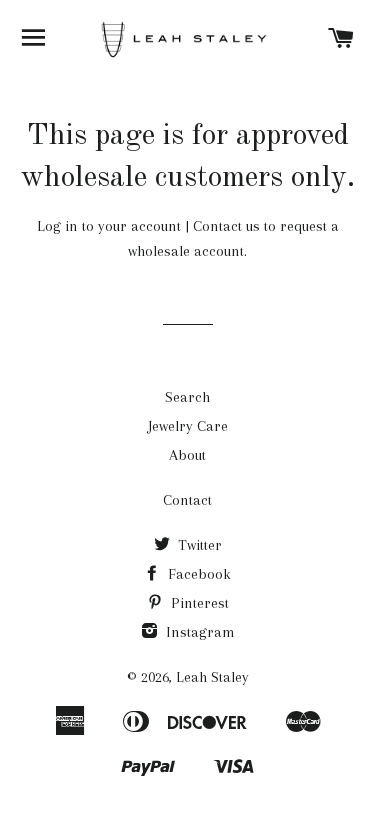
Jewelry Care (188, 426)
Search (187, 397)
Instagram (198, 632)
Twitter (198, 545)
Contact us (226, 226)
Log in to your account (109, 226)
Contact (187, 500)
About (187, 455)
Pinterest (198, 603)
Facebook (197, 574)
